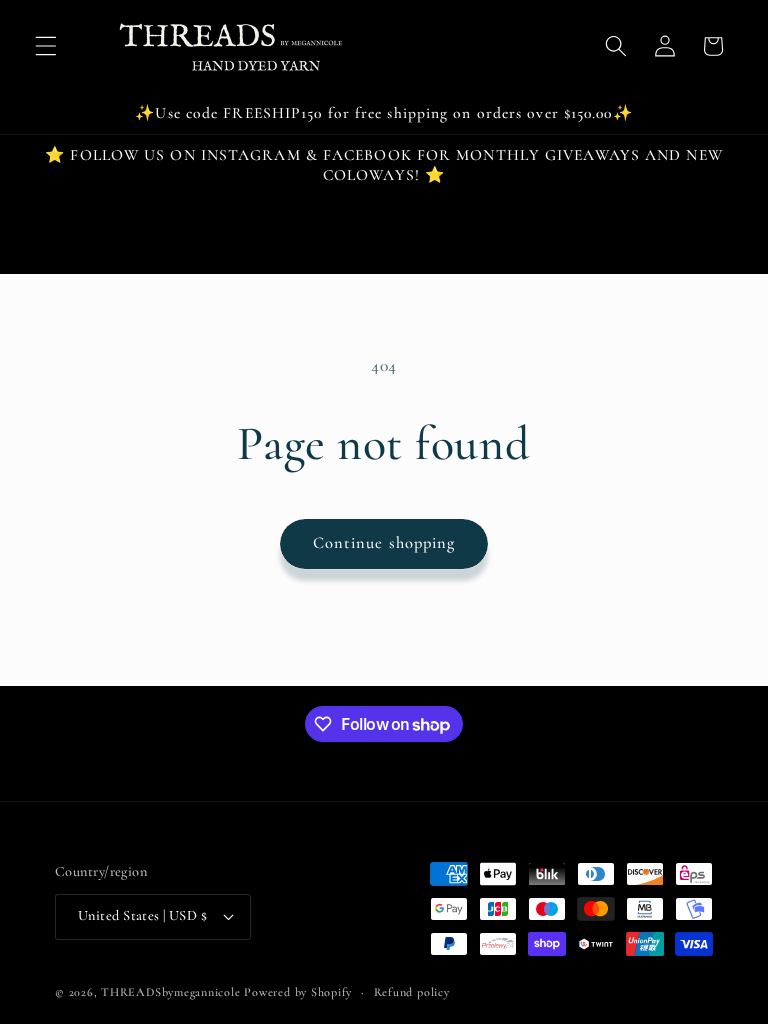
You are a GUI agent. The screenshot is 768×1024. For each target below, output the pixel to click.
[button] (46, 46)
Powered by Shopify (298, 992)
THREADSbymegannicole (170, 992)
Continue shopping (384, 543)
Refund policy (412, 992)
